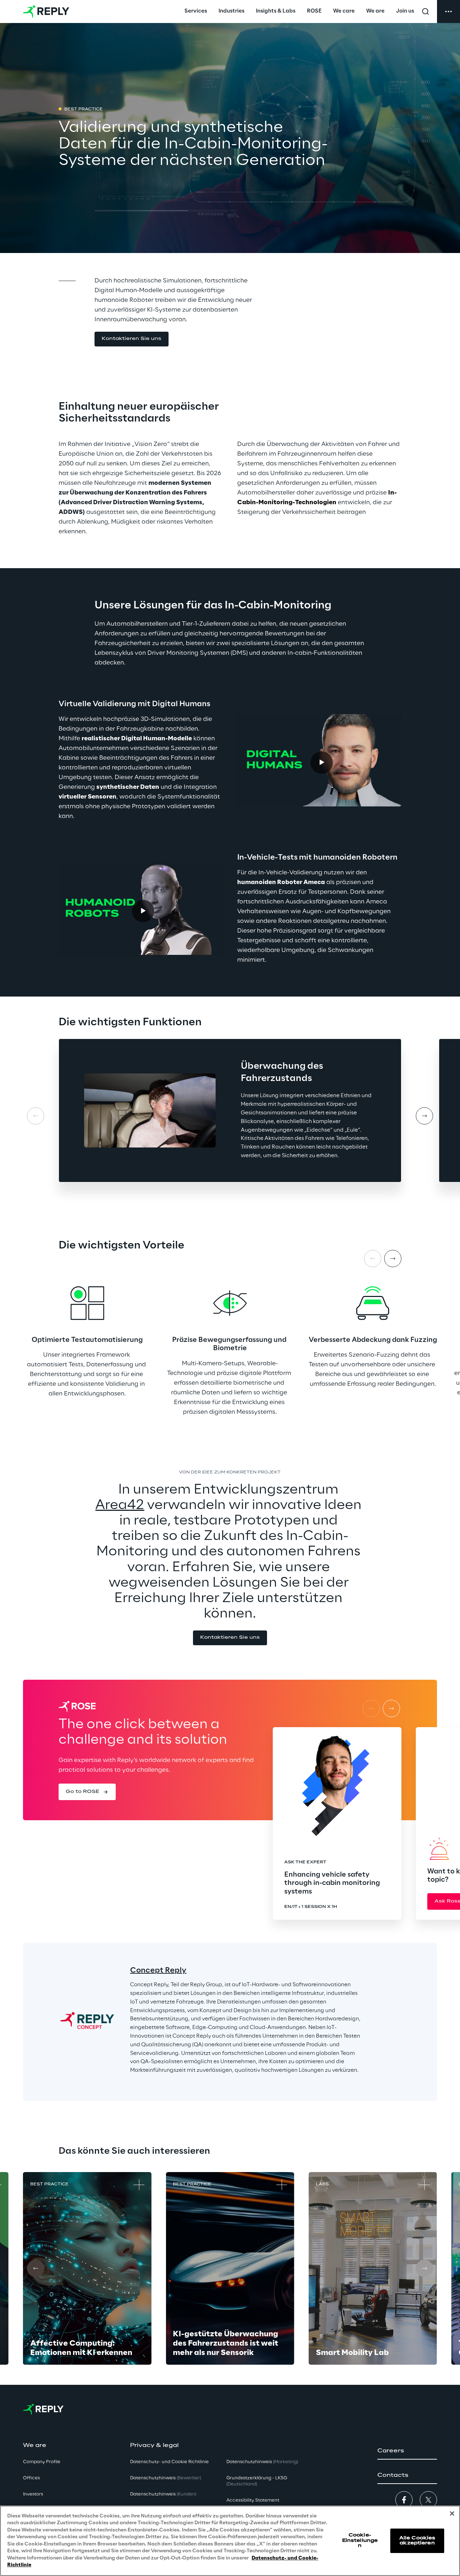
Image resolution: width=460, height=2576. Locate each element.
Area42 (120, 1505)
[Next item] (393, 1259)
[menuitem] (196, 11)
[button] (132, 339)
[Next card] (424, 1116)
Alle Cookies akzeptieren (417, 2541)
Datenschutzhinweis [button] (165, 2478)
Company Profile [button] (42, 2462)
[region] (230, 2541)
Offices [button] (31, 2478)
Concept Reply (158, 1970)
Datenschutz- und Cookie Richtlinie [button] (169, 2462)
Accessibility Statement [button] (253, 2500)
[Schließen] (452, 2513)
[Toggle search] (425, 11)
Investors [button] (33, 2494)
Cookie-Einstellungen (360, 2540)
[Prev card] (36, 1116)
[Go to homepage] (46, 11)
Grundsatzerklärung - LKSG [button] (257, 2481)
